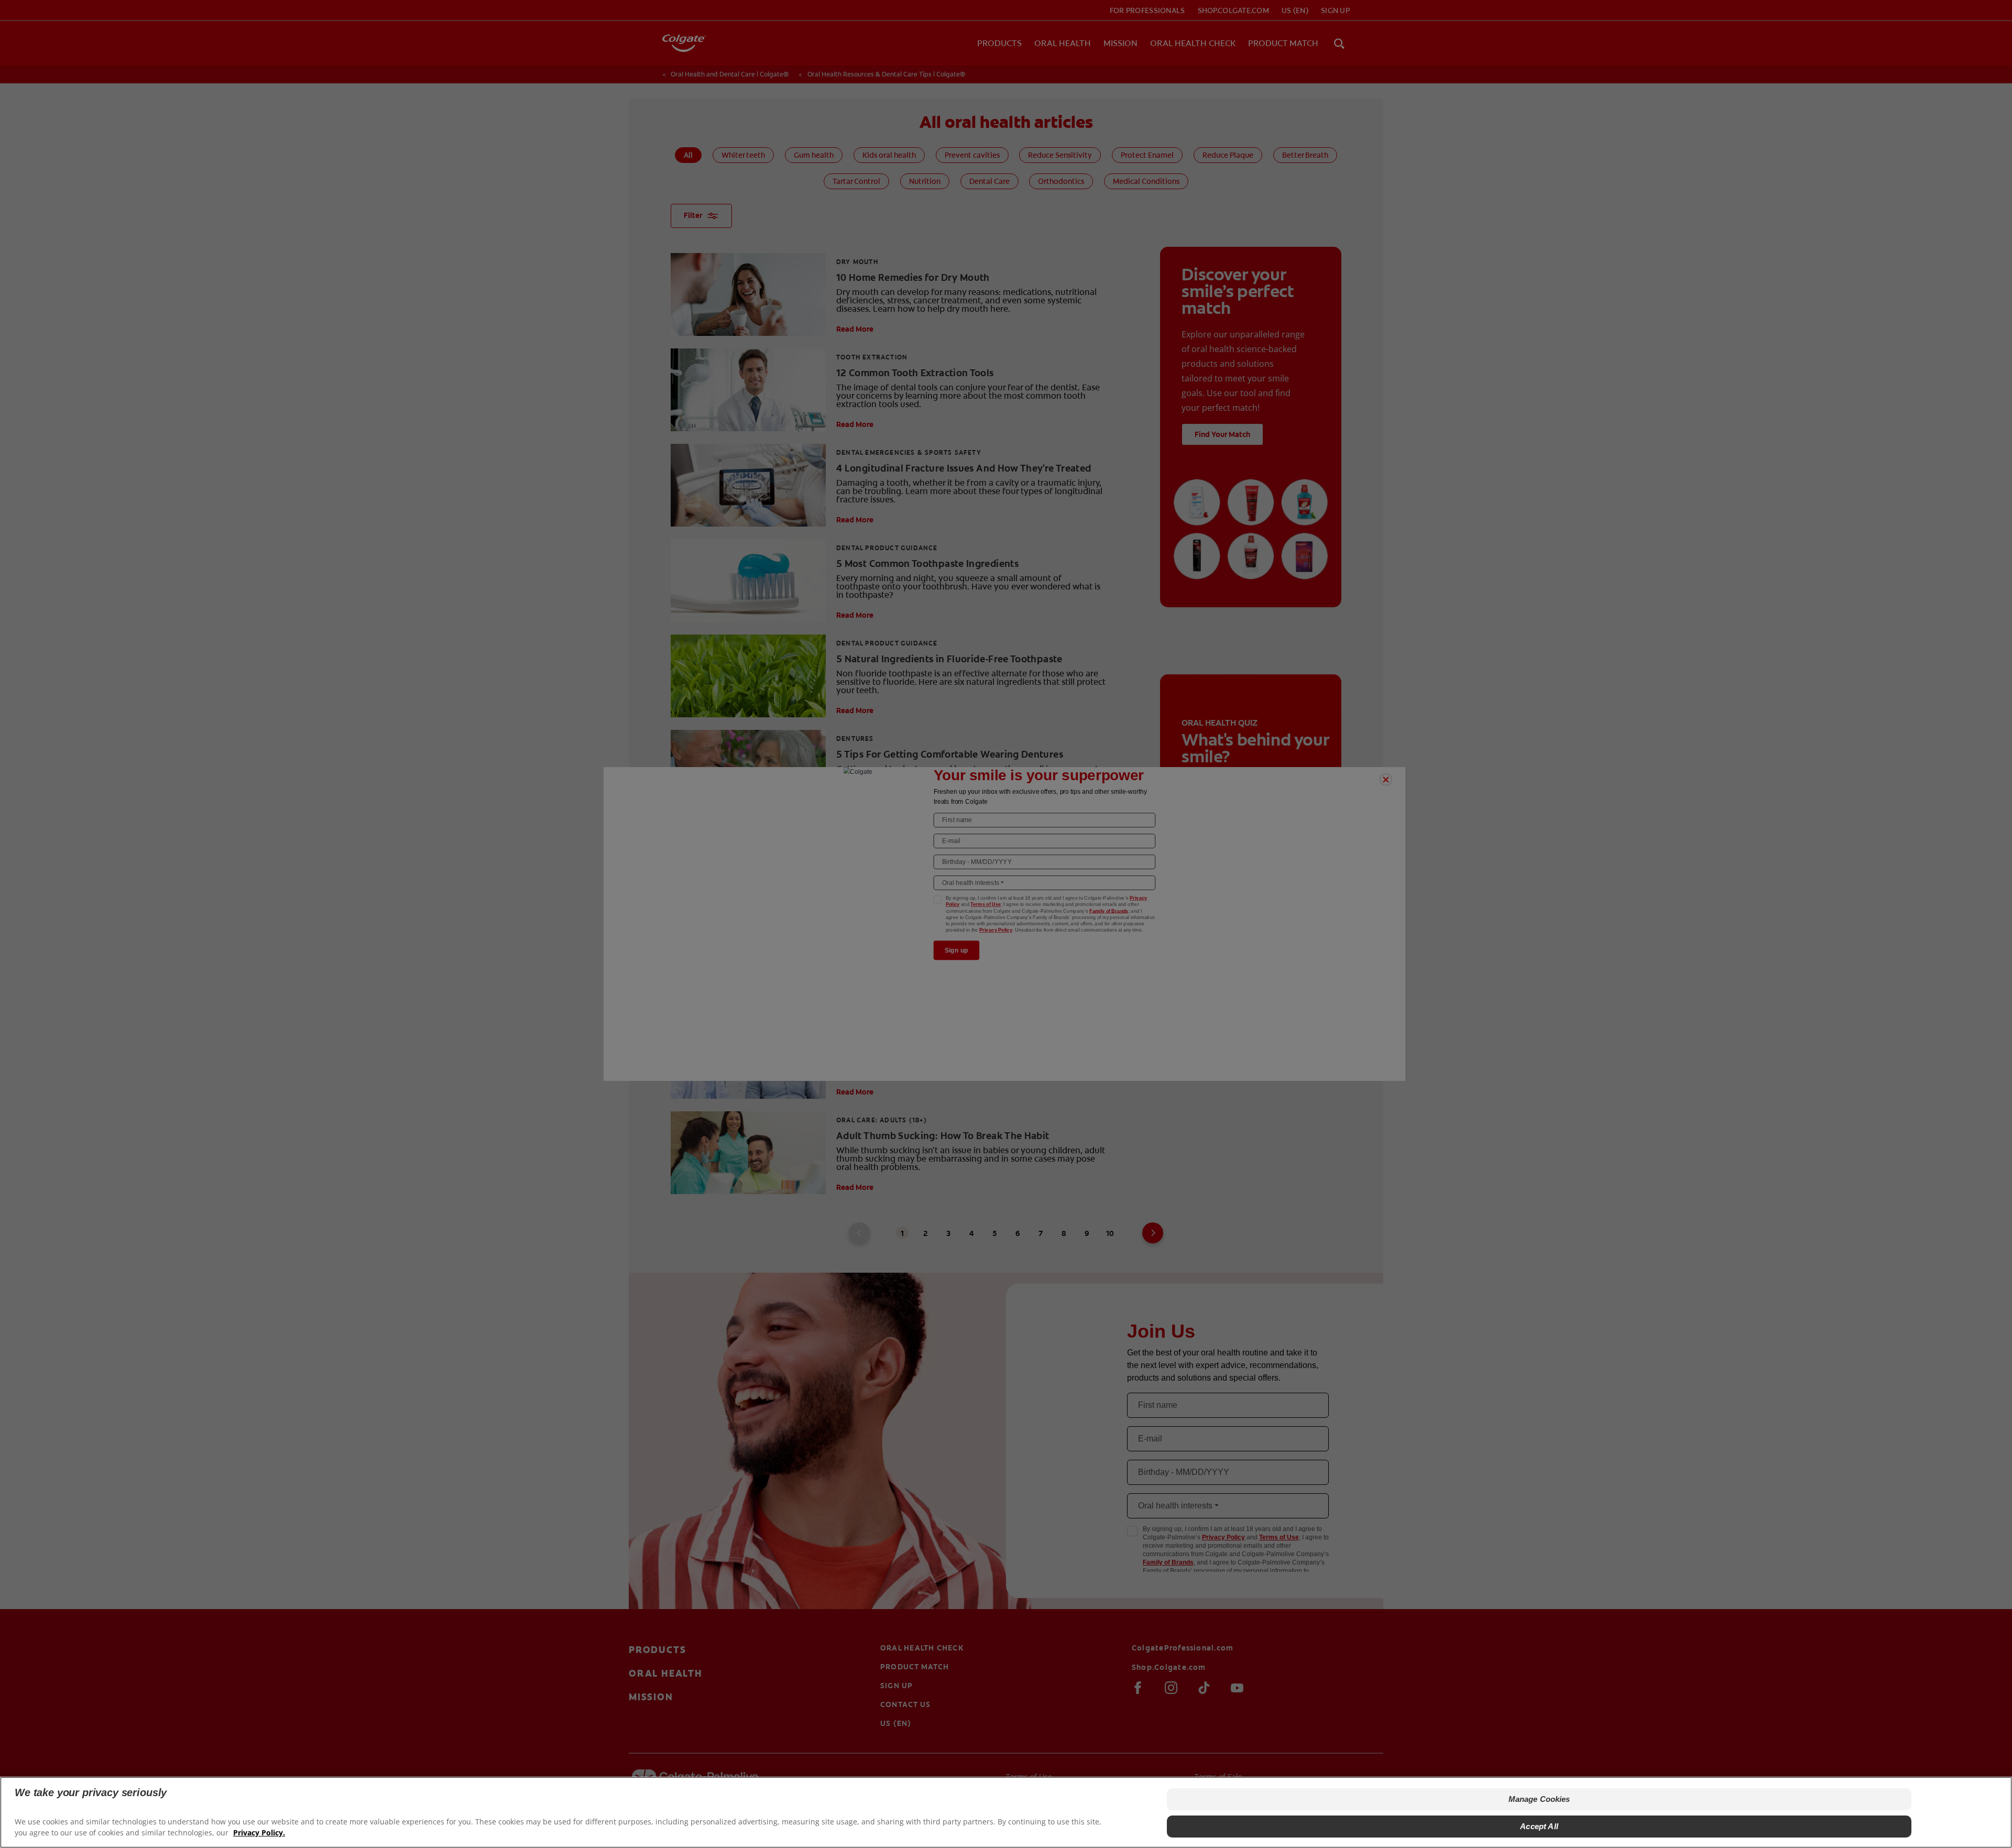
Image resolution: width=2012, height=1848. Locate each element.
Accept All (1539, 1826)
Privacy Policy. (259, 1833)
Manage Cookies (1539, 1799)
